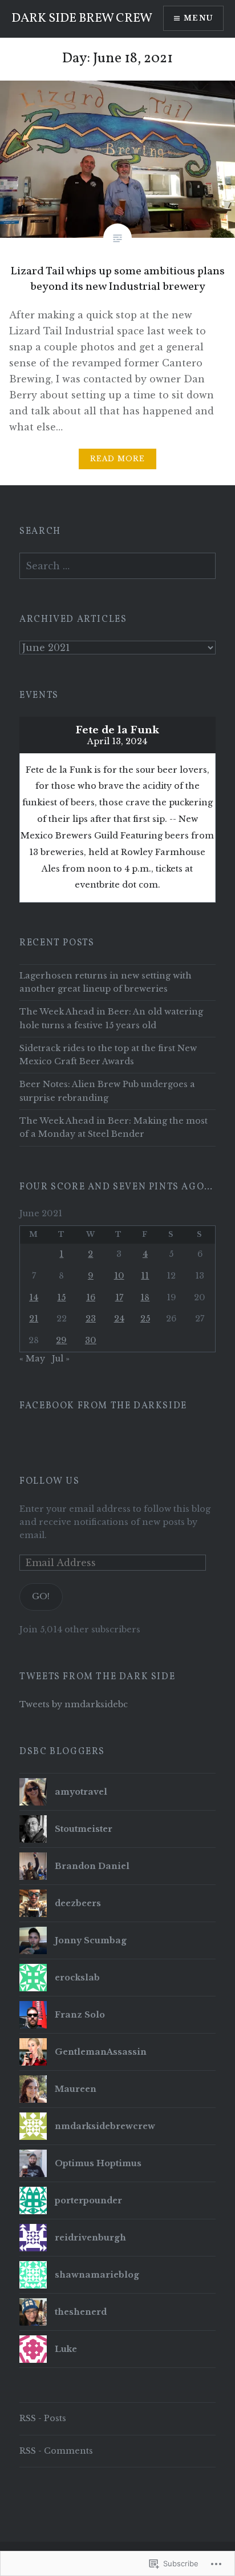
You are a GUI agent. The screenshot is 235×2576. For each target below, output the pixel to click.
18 (145, 1297)
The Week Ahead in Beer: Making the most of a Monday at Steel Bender (114, 1127)
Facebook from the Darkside (103, 1406)
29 (61, 1340)
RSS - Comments (56, 2451)
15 (61, 1297)
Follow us (49, 1481)
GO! (41, 1596)
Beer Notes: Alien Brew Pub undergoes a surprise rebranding (107, 1091)
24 (119, 1319)
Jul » (61, 1359)
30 (91, 1340)
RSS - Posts (43, 2418)
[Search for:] (117, 566)
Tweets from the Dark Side (97, 1677)
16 (91, 1297)
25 (145, 1319)
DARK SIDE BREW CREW (82, 19)
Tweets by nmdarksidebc (74, 1704)
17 (119, 1297)
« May (32, 1359)
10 (119, 1276)
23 (91, 1319)
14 (34, 1297)
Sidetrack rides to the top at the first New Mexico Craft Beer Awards (108, 1055)
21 (34, 1319)
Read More (118, 459)
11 (145, 1276)
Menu (198, 18)
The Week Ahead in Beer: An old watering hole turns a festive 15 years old (111, 1018)
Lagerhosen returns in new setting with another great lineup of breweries (106, 982)
